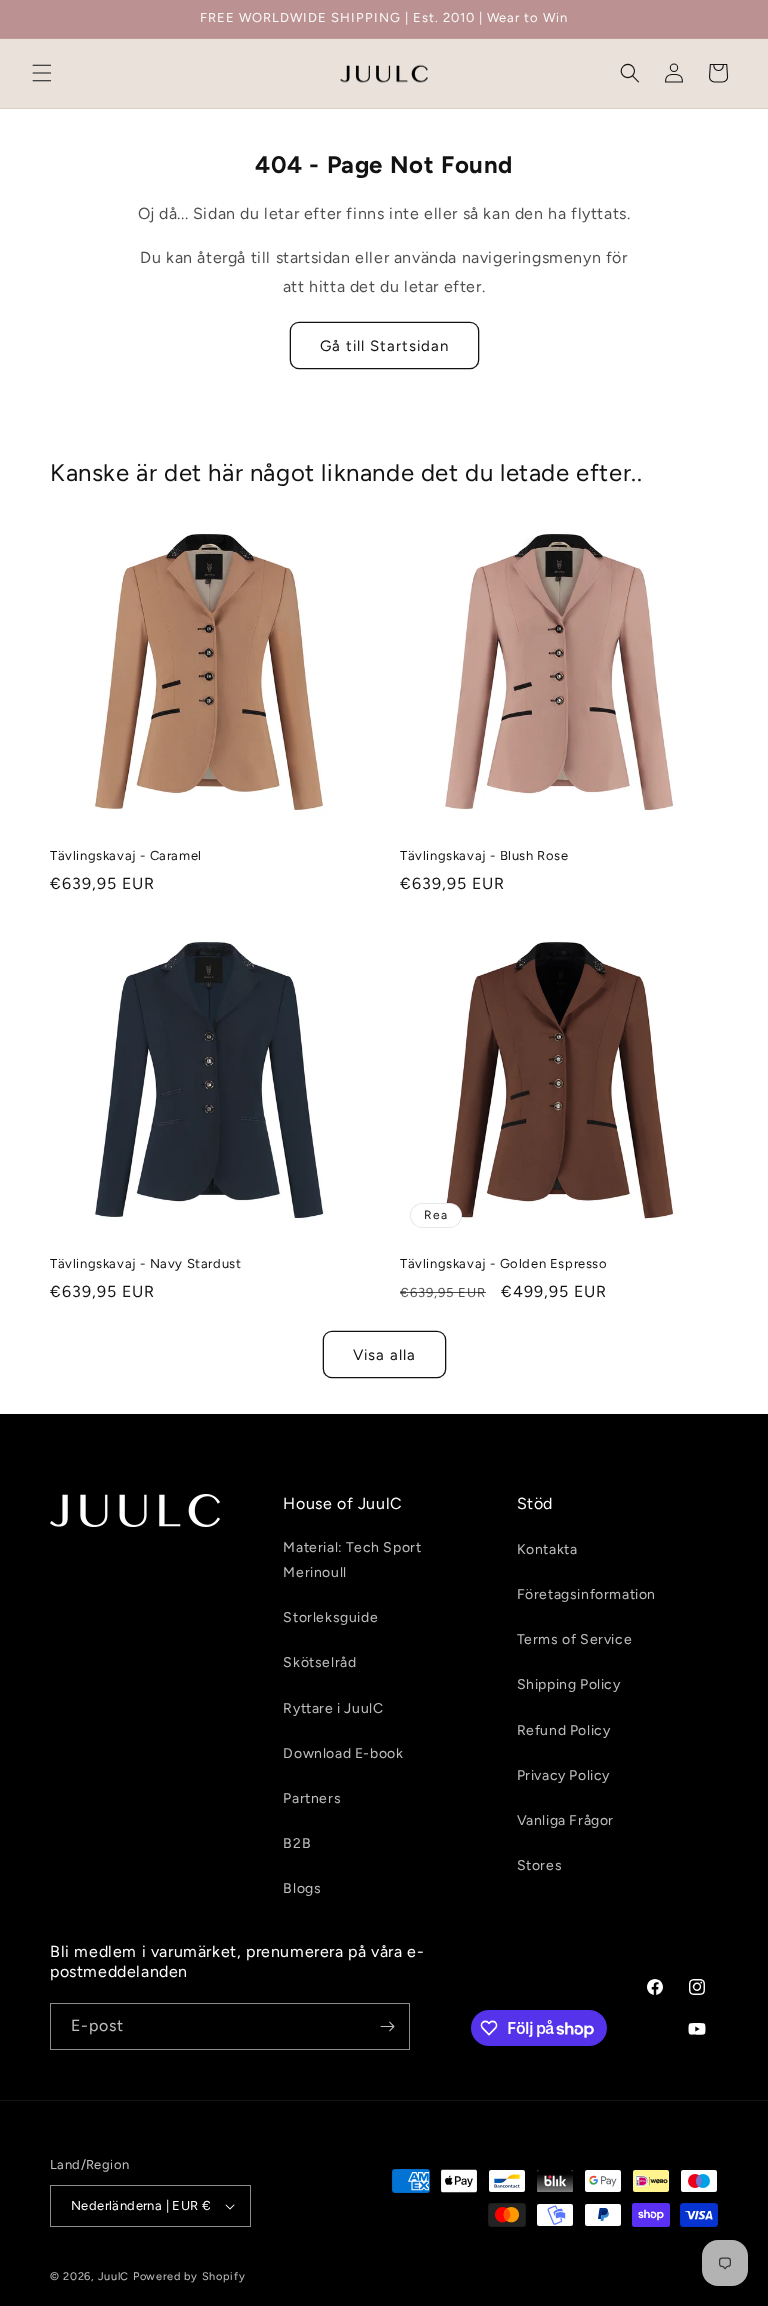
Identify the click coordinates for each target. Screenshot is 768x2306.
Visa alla (384, 1355)
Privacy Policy (563, 1775)
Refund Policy (564, 1730)
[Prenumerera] (387, 2026)
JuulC (114, 2276)
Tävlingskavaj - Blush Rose (484, 855)
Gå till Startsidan (384, 346)
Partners (312, 1798)
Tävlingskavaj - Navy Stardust (145, 1263)
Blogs (302, 1888)
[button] (42, 73)
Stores (540, 1865)
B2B (297, 1843)
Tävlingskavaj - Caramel (126, 855)
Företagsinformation (586, 1594)
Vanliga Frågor (565, 1820)
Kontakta (547, 1549)
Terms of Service (575, 1639)
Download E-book (343, 1753)
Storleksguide (330, 1617)
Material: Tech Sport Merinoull (352, 1560)
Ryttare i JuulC (333, 1708)
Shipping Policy (569, 1684)
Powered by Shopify (189, 2276)
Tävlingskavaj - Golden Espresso (504, 1263)
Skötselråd (319, 1662)
